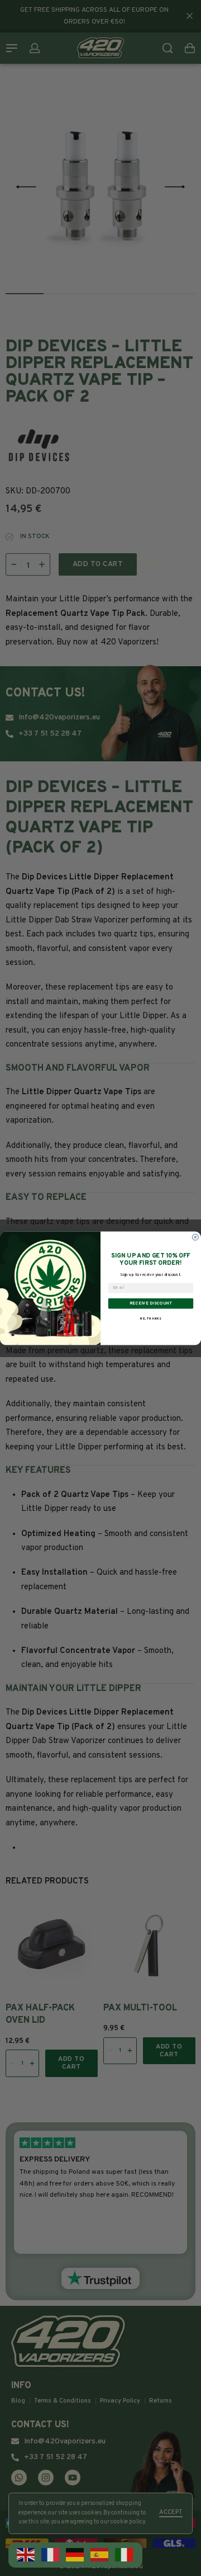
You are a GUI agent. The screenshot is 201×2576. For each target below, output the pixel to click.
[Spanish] (100, 2555)
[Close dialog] (195, 1237)
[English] (26, 2555)
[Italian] (125, 2555)
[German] (75, 2555)
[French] (51, 2555)
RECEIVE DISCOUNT (151, 1303)
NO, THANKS (151, 1319)
